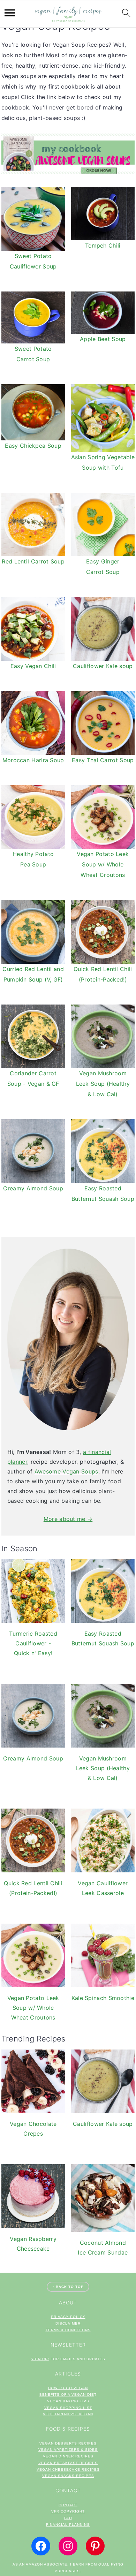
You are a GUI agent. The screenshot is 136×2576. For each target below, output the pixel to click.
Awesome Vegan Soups (66, 1471)
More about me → (68, 1519)
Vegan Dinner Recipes (68, 2456)
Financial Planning (68, 2525)
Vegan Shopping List (68, 2408)
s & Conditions (74, 2330)
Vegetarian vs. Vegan (68, 2414)
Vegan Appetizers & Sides (68, 2450)
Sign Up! (40, 2359)
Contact (68, 2505)
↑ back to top (68, 2287)
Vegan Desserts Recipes (68, 2443)
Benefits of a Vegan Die (67, 2395)
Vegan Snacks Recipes (68, 2476)
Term (51, 2330)
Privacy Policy (68, 2317)
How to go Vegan (68, 2388)
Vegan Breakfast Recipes (68, 2463)
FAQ (68, 2518)
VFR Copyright (68, 2511)
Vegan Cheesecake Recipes (68, 2469)
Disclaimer (68, 2323)
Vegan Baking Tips (68, 2401)
